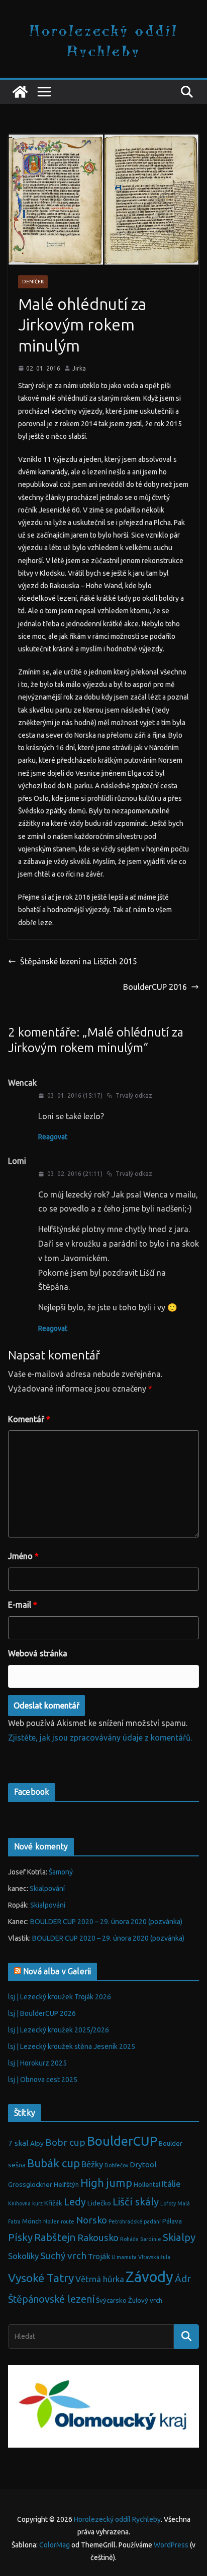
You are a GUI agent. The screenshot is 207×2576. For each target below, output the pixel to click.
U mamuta (124, 2257)
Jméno (23, 1556)
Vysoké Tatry (41, 2278)
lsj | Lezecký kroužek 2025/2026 (59, 2030)
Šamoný (61, 1872)
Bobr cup (65, 2142)
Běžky (92, 2164)
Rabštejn (55, 2237)
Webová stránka (38, 1653)
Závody (149, 2277)
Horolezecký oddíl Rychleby (103, 40)
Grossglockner (30, 2185)
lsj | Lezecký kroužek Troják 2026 (60, 1997)
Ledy (75, 2202)
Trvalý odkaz (134, 1095)
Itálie (171, 2184)
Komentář (29, 1419)
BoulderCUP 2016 (155, 987)
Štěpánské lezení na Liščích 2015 (79, 961)
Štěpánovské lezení (51, 2299)
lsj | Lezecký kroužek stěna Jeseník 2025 (72, 2046)
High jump (106, 2183)
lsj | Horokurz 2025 (37, 2063)
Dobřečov (116, 2165)
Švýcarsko (111, 2300)
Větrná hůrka (100, 2279)
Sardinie (151, 2239)
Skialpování (47, 1888)
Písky (20, 2237)
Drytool (143, 2165)
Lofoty (168, 2203)
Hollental (147, 2185)
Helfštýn (66, 2185)
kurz (37, 2203)
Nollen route (59, 2221)
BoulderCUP (122, 2141)
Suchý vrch (63, 2256)
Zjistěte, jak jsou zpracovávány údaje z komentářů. (100, 1738)
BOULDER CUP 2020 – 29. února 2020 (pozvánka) (106, 1922)
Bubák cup (54, 2163)
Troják (99, 2256)
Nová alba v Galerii (57, 1971)
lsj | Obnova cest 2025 (43, 2080)
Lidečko (99, 2203)
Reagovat (53, 1137)
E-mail (23, 1605)
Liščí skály (136, 2202)
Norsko (91, 2220)
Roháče (129, 2239)
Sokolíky (23, 2256)
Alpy (37, 2143)
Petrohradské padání (135, 2221)
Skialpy (179, 2237)
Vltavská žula (154, 2257)
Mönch (32, 2221)
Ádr (183, 2279)
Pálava (172, 2221)
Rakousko (98, 2238)
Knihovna (19, 2203)
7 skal (18, 2143)
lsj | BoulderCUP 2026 (42, 2013)
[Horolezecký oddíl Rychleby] (20, 92)
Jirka (79, 368)
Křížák (53, 2203)
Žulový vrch (145, 2300)
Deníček (33, 282)
